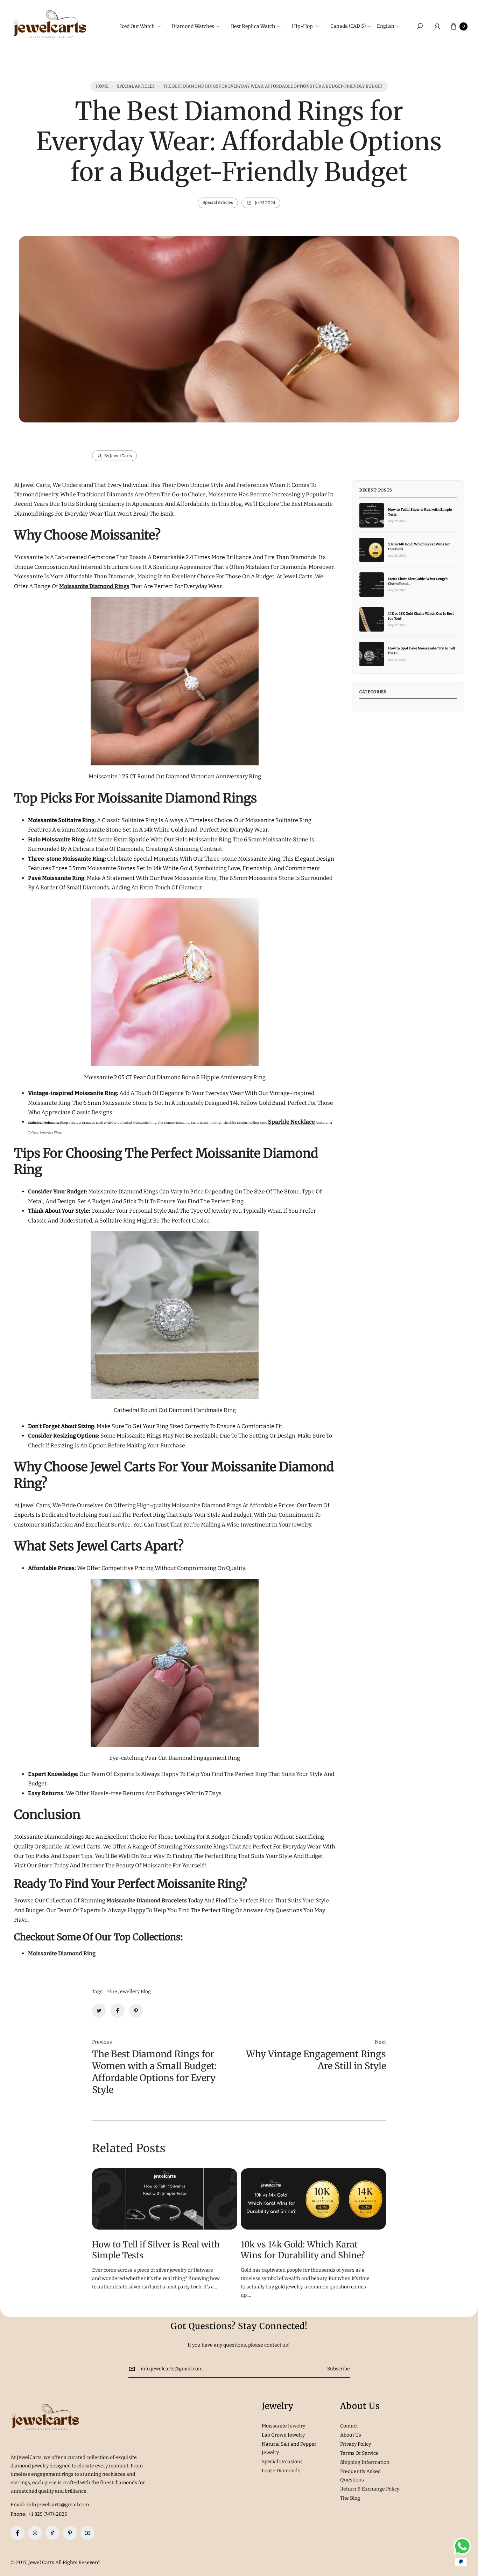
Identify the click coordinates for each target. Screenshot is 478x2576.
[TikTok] (52, 2533)
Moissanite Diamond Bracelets (147, 1900)
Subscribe (339, 2369)
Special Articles (136, 86)
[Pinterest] (70, 2533)
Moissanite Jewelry (283, 2426)
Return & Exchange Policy (370, 2489)
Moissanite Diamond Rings (94, 586)
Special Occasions (282, 2462)
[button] (139, 26)
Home (102, 86)
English (386, 26)
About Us (351, 2435)
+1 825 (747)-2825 (48, 2514)
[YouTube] (87, 2533)
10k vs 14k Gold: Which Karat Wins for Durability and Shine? (303, 2250)
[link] (99, 2011)
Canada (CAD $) (348, 26)
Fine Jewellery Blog (129, 1992)
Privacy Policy (356, 2444)
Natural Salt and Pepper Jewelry (289, 2448)
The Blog (350, 2498)
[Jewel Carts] (50, 26)
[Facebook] (17, 2533)
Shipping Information (365, 2462)
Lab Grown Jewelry (283, 2435)
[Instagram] (35, 2533)
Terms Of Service (359, 2453)
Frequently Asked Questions (360, 2476)
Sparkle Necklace (291, 1122)
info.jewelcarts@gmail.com (57, 2505)
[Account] (437, 26)
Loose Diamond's (281, 2471)
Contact (349, 2426)
